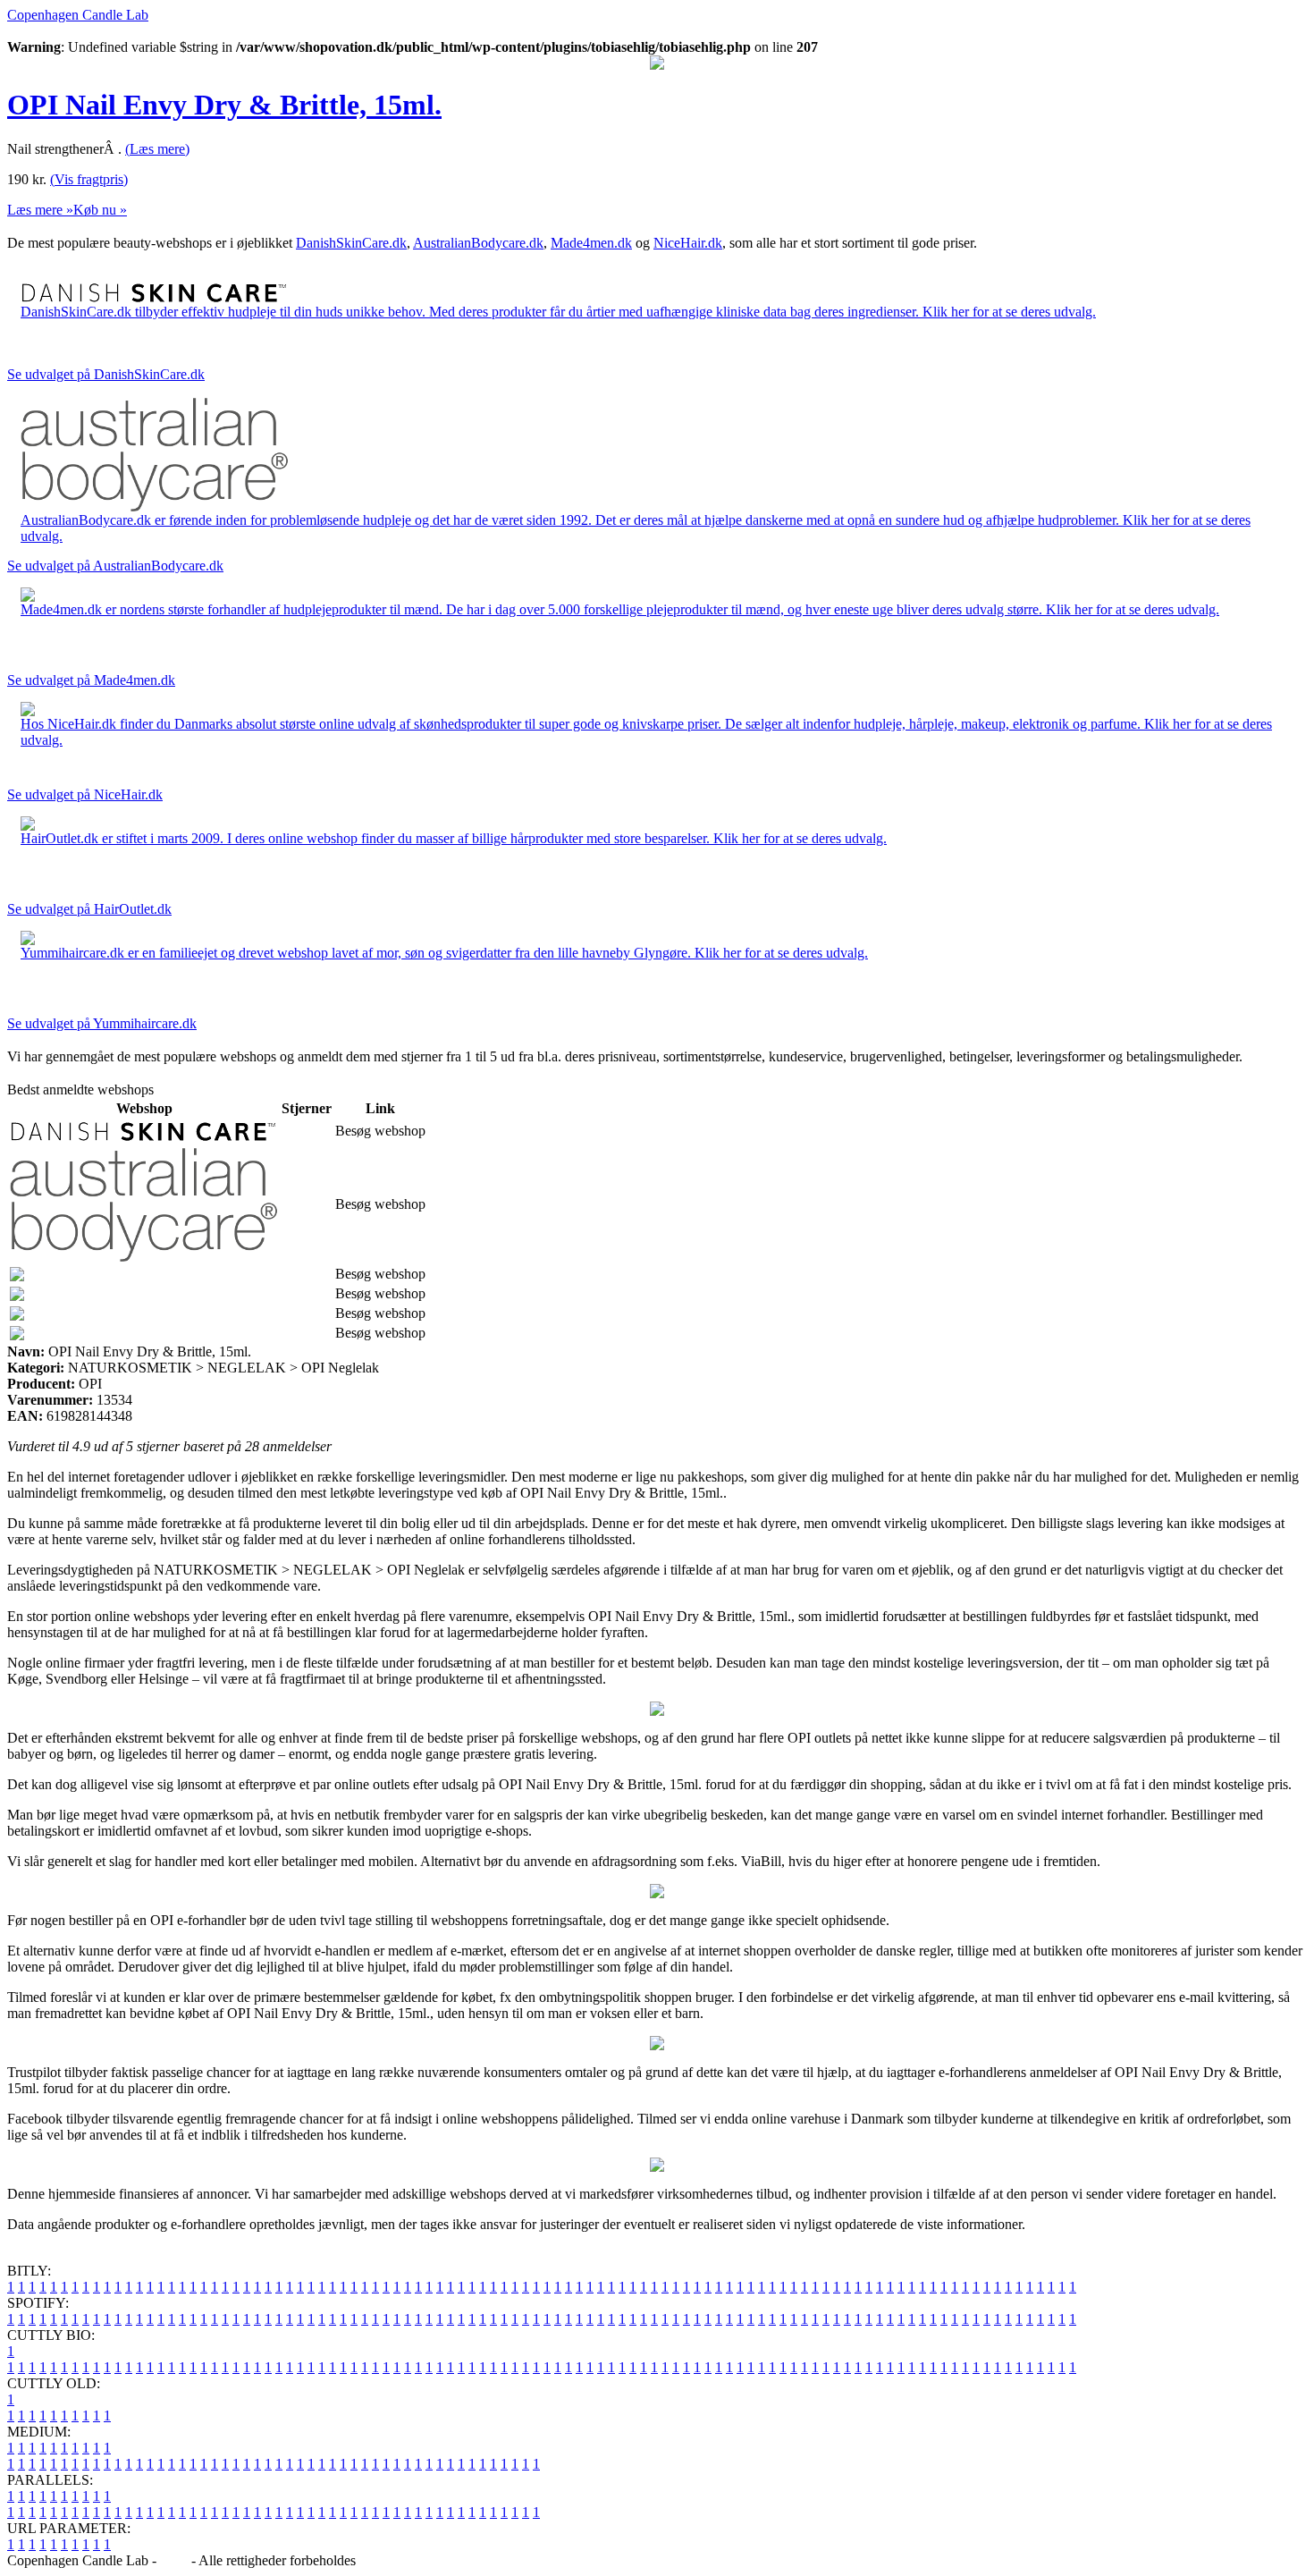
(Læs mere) (157, 149)
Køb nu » (100, 210)
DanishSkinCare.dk (351, 243)
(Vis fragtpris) (89, 179)
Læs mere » (40, 210)
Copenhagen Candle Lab (78, 15)
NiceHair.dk (688, 243)
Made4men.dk (591, 243)
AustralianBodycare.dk (478, 243)
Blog (174, 2560)
